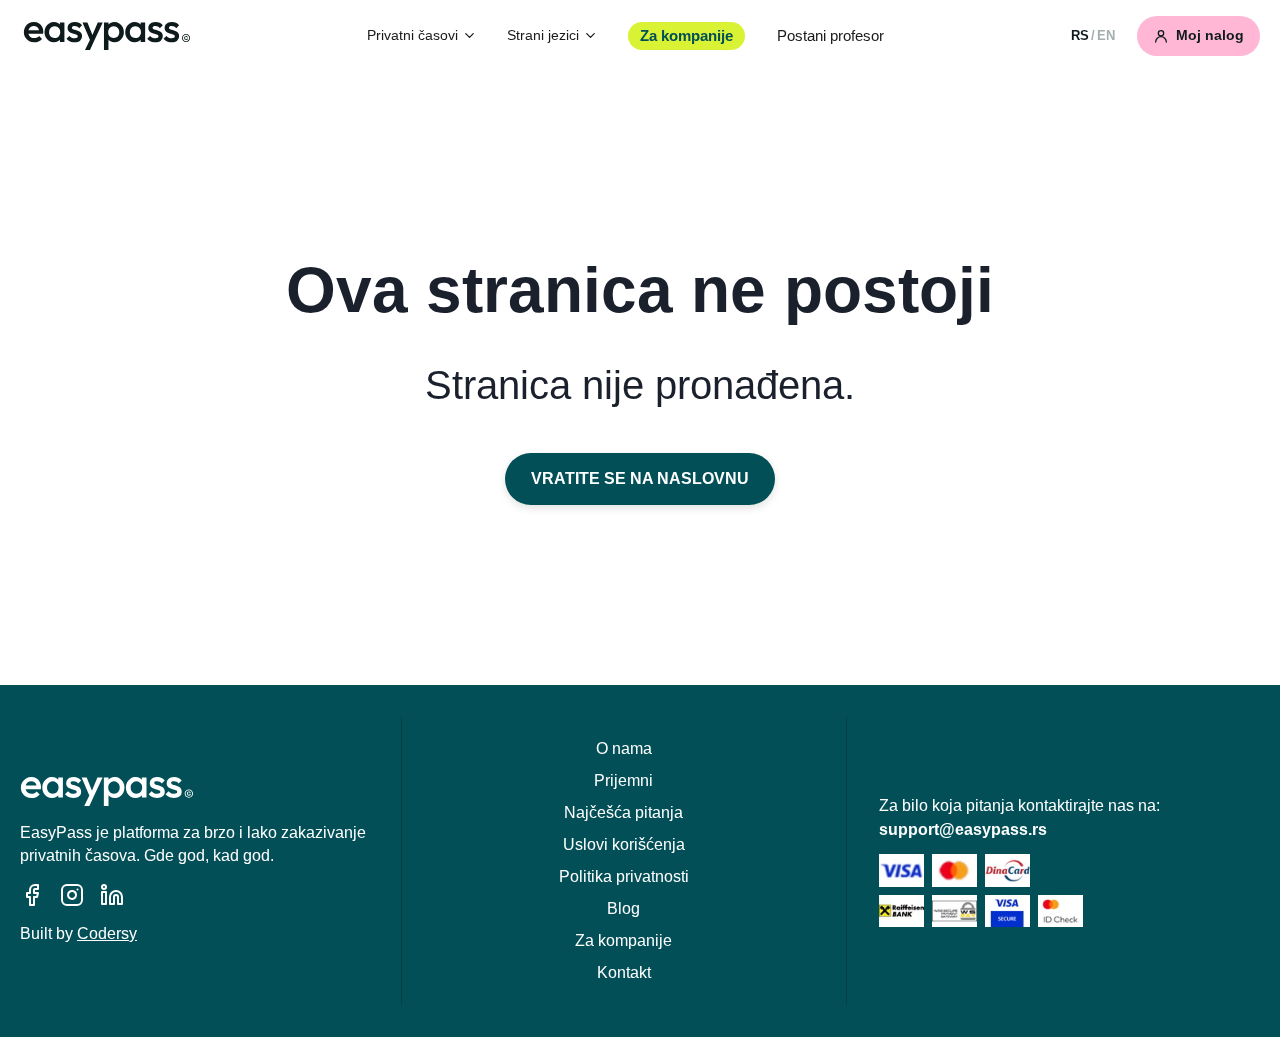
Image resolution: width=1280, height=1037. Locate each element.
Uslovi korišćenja (624, 844)
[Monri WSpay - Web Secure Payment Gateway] (954, 911)
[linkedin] (112, 895)
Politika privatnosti (624, 876)
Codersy (107, 933)
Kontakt (624, 972)
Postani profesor (830, 36)
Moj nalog (1210, 35)
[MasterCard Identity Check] (1060, 911)
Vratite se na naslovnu (640, 478)
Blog (623, 908)
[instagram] (72, 895)
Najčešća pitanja (623, 812)
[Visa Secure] (1007, 911)
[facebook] (32, 895)
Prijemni (623, 780)
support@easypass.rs (963, 829)
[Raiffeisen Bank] (901, 911)
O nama (624, 748)
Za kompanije (686, 36)
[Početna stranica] (107, 36)
